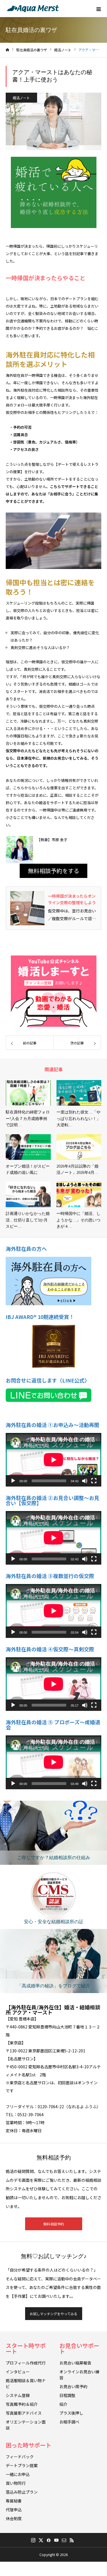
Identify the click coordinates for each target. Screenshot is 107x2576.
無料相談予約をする (54, 871)
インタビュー (18, 2372)
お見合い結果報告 (75, 2363)
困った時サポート (29, 2445)
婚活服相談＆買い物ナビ (26, 2383)
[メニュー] (98, 9)
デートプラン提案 (22, 2465)
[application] (53, 1460)
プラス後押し (71, 2413)
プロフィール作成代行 (26, 2363)
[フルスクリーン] (94, 1481)
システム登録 (18, 2395)
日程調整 (67, 2395)
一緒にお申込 (18, 2474)
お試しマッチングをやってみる (53, 2314)
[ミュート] (85, 1481)
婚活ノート (21, 98)
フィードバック (20, 2457)
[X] (41, 2540)
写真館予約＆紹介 (22, 2404)
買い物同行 (16, 2483)
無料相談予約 (54, 2224)
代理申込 (14, 2510)
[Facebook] (49, 2540)
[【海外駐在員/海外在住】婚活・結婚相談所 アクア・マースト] (33, 9)
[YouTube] (56, 2540)
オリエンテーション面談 (26, 2425)
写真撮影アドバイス (24, 2413)
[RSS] (72, 2540)
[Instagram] (33, 2540)
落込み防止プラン (22, 2492)
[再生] (13, 1481)
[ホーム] (7, 50)
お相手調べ (69, 2422)
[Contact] (64, 2540)
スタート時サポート (26, 2348)
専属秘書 (14, 2501)
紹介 (63, 2404)
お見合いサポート (79, 2348)
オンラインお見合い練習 (79, 2375)
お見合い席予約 (73, 2386)
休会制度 (14, 2518)
